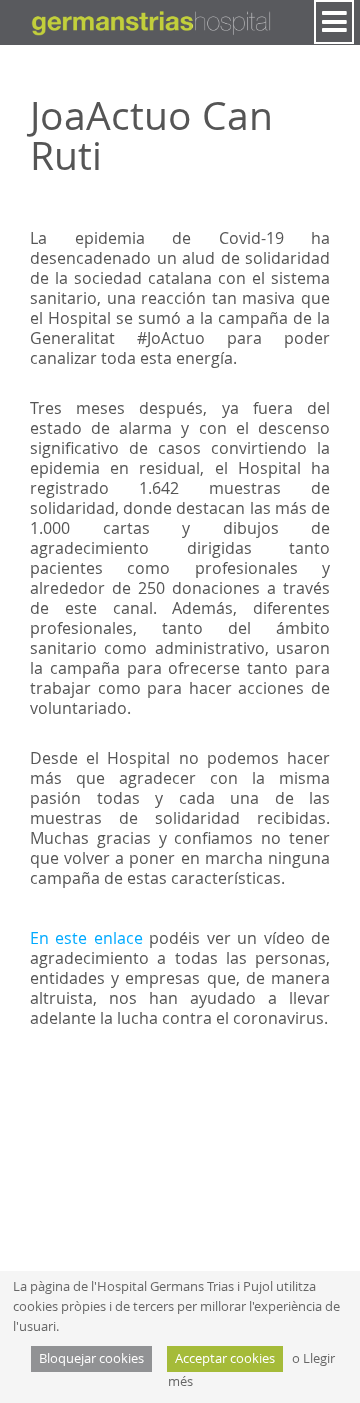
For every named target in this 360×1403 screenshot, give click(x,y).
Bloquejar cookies (91, 1358)
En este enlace (86, 938)
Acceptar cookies (225, 1358)
